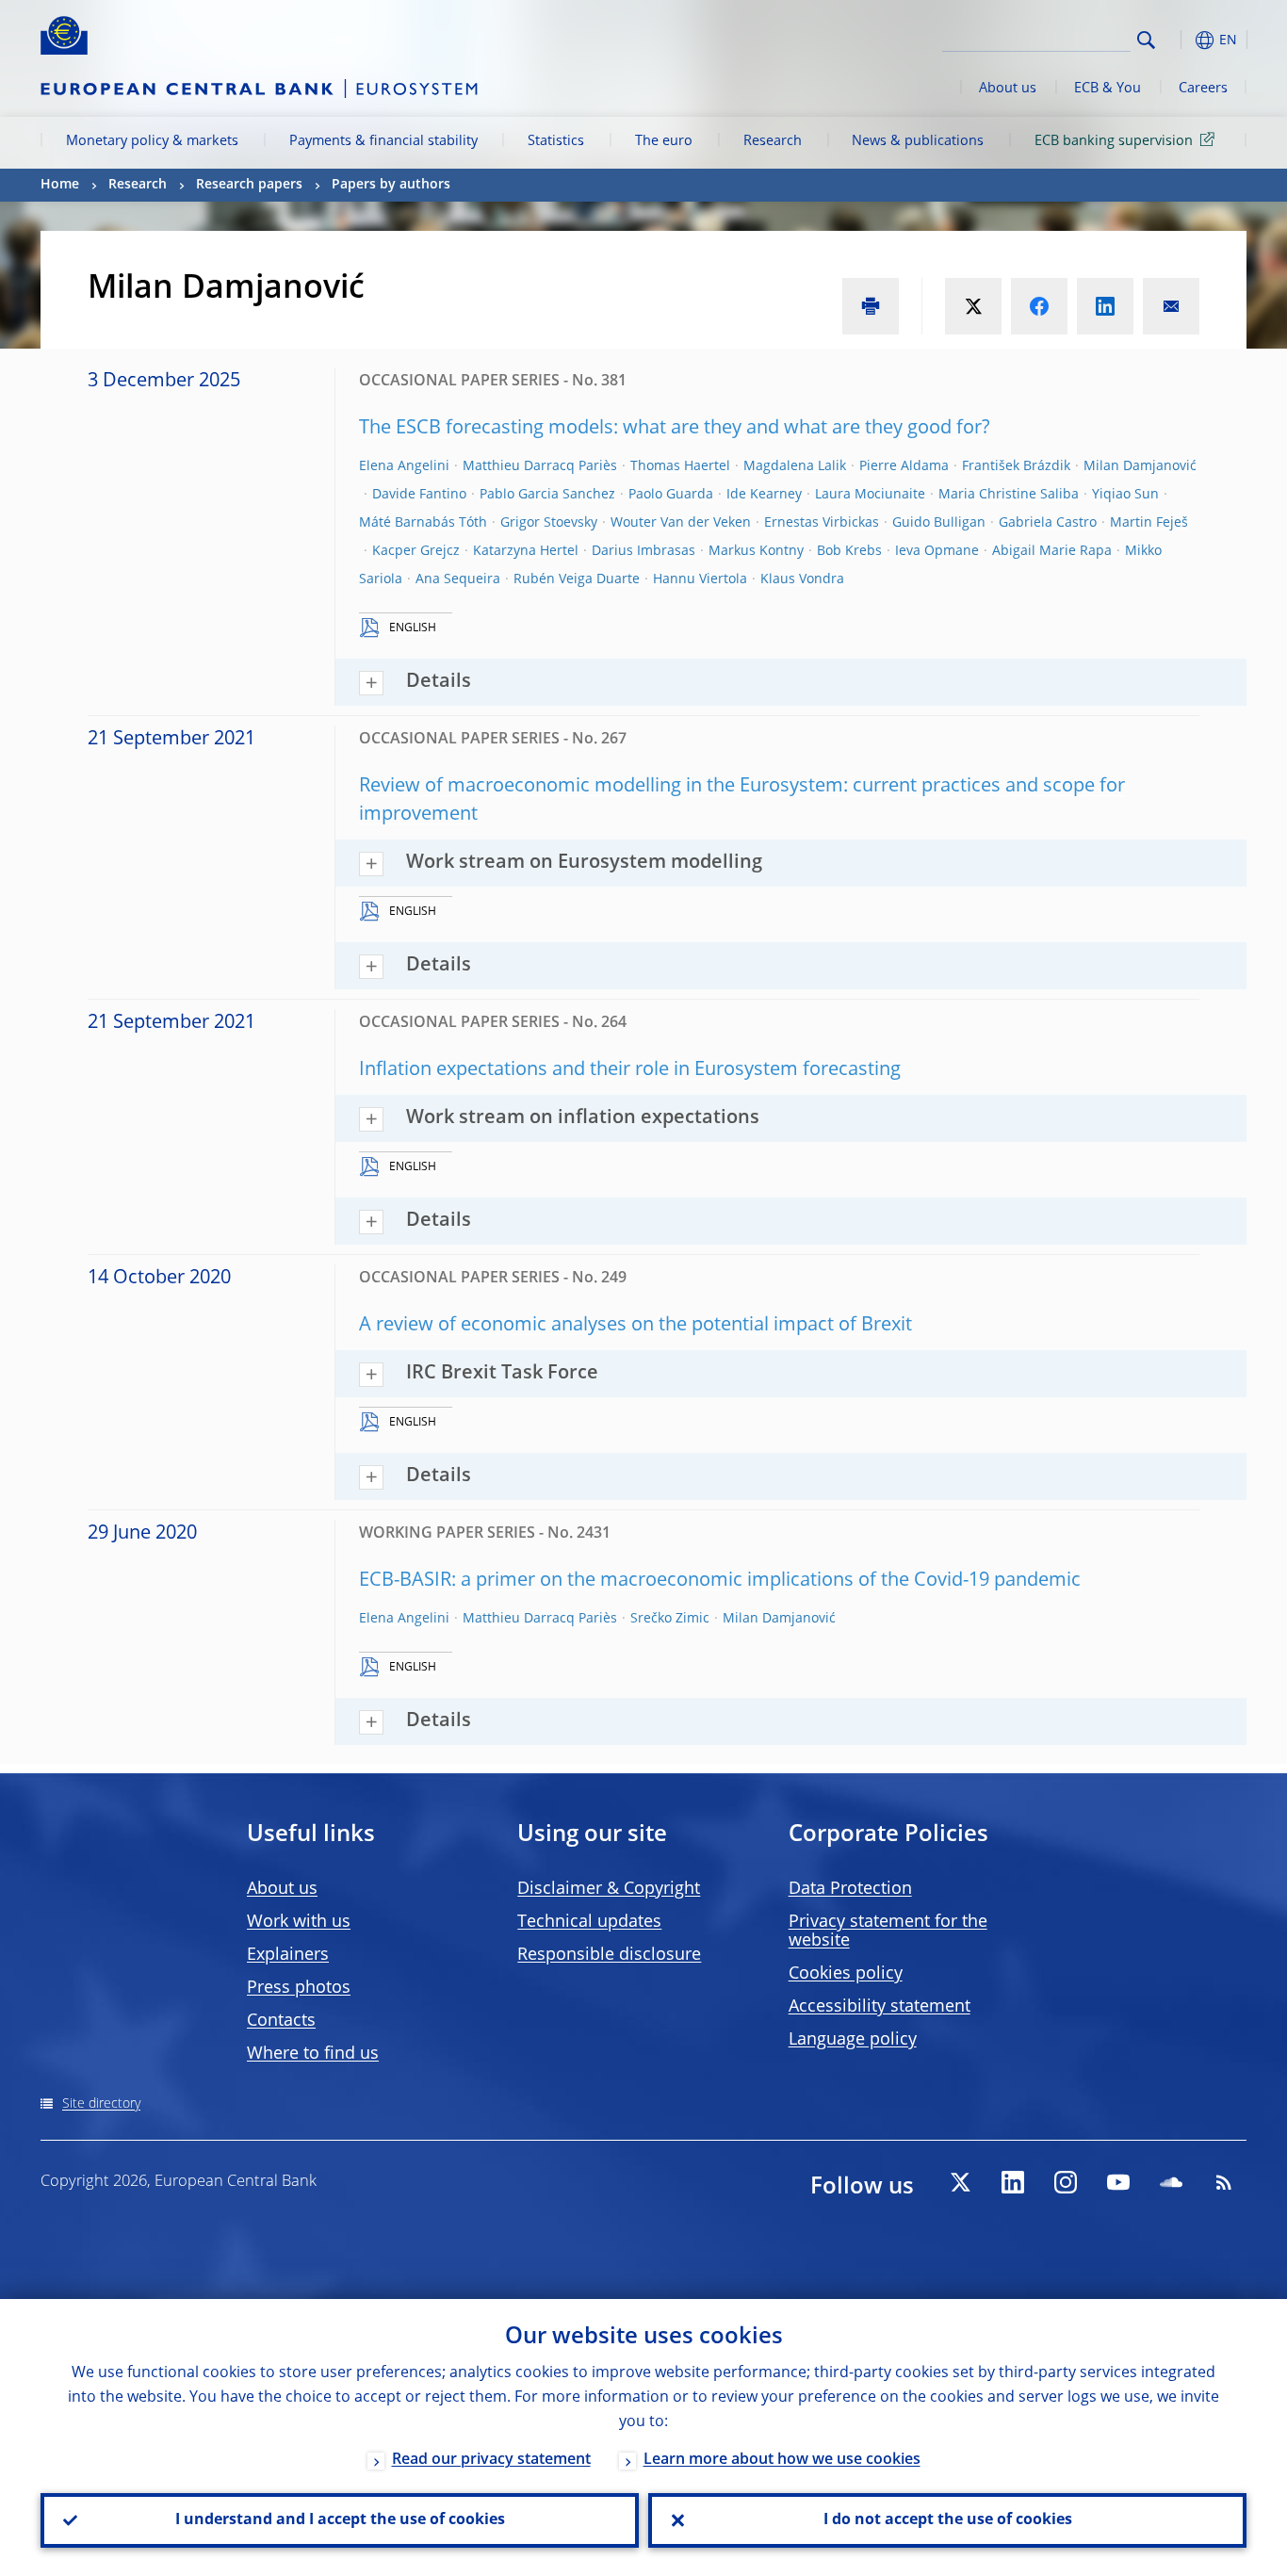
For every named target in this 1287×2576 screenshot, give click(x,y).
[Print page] (871, 306)
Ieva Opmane (937, 551)
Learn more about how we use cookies (782, 2460)
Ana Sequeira (458, 579)
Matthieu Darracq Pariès (540, 466)
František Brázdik (1016, 466)
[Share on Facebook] (1039, 306)
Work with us (299, 1922)
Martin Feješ (1149, 523)
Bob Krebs (849, 551)
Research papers (249, 185)
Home (60, 185)
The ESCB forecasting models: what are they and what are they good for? (675, 429)
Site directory (101, 2104)
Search (1146, 40)
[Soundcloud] (1171, 2182)
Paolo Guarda (671, 495)
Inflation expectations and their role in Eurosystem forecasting (630, 1070)
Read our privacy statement (491, 2460)
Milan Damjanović (1140, 466)
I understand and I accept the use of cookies (340, 2520)
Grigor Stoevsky (549, 523)
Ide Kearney (764, 495)
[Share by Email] (1171, 306)
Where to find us (313, 2054)
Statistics (556, 141)
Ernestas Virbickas (822, 523)
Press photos (299, 1988)
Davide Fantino (419, 495)
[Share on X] (973, 306)
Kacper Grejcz (416, 551)
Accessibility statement (880, 2007)
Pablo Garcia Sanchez (547, 495)
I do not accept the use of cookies (948, 2520)
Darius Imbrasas (643, 551)
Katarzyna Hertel (526, 551)
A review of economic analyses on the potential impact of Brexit (635, 1326)
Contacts (281, 2021)
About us (1008, 89)
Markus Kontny (756, 551)
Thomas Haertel (680, 466)
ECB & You (1108, 89)
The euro (664, 141)
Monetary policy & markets (152, 141)
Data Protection (850, 1889)
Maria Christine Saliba (1009, 495)
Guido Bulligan (939, 523)
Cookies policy (846, 1974)
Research (773, 141)
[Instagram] (1066, 2182)
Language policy (853, 2040)
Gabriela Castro (1048, 523)
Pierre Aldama (904, 466)
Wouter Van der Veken (681, 523)
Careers (1203, 89)
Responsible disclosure (609, 1955)
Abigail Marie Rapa (1052, 551)
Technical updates (589, 1922)
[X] (960, 2182)
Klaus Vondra (802, 579)
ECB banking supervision (1114, 141)
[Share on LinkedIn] (1105, 306)
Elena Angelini (404, 466)
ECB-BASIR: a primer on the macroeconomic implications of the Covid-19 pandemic (720, 1581)
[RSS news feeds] (1224, 2182)
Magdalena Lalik (795, 466)
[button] (1181, 40)
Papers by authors (391, 185)
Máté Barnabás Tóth (423, 523)
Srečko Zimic (670, 1619)
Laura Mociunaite (870, 495)
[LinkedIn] (1013, 2182)
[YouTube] (1118, 2182)
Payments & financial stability (383, 141)
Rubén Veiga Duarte (577, 579)
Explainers (288, 1955)
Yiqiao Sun (1125, 495)
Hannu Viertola (700, 579)
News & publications (918, 141)
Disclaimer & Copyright (609, 1889)
